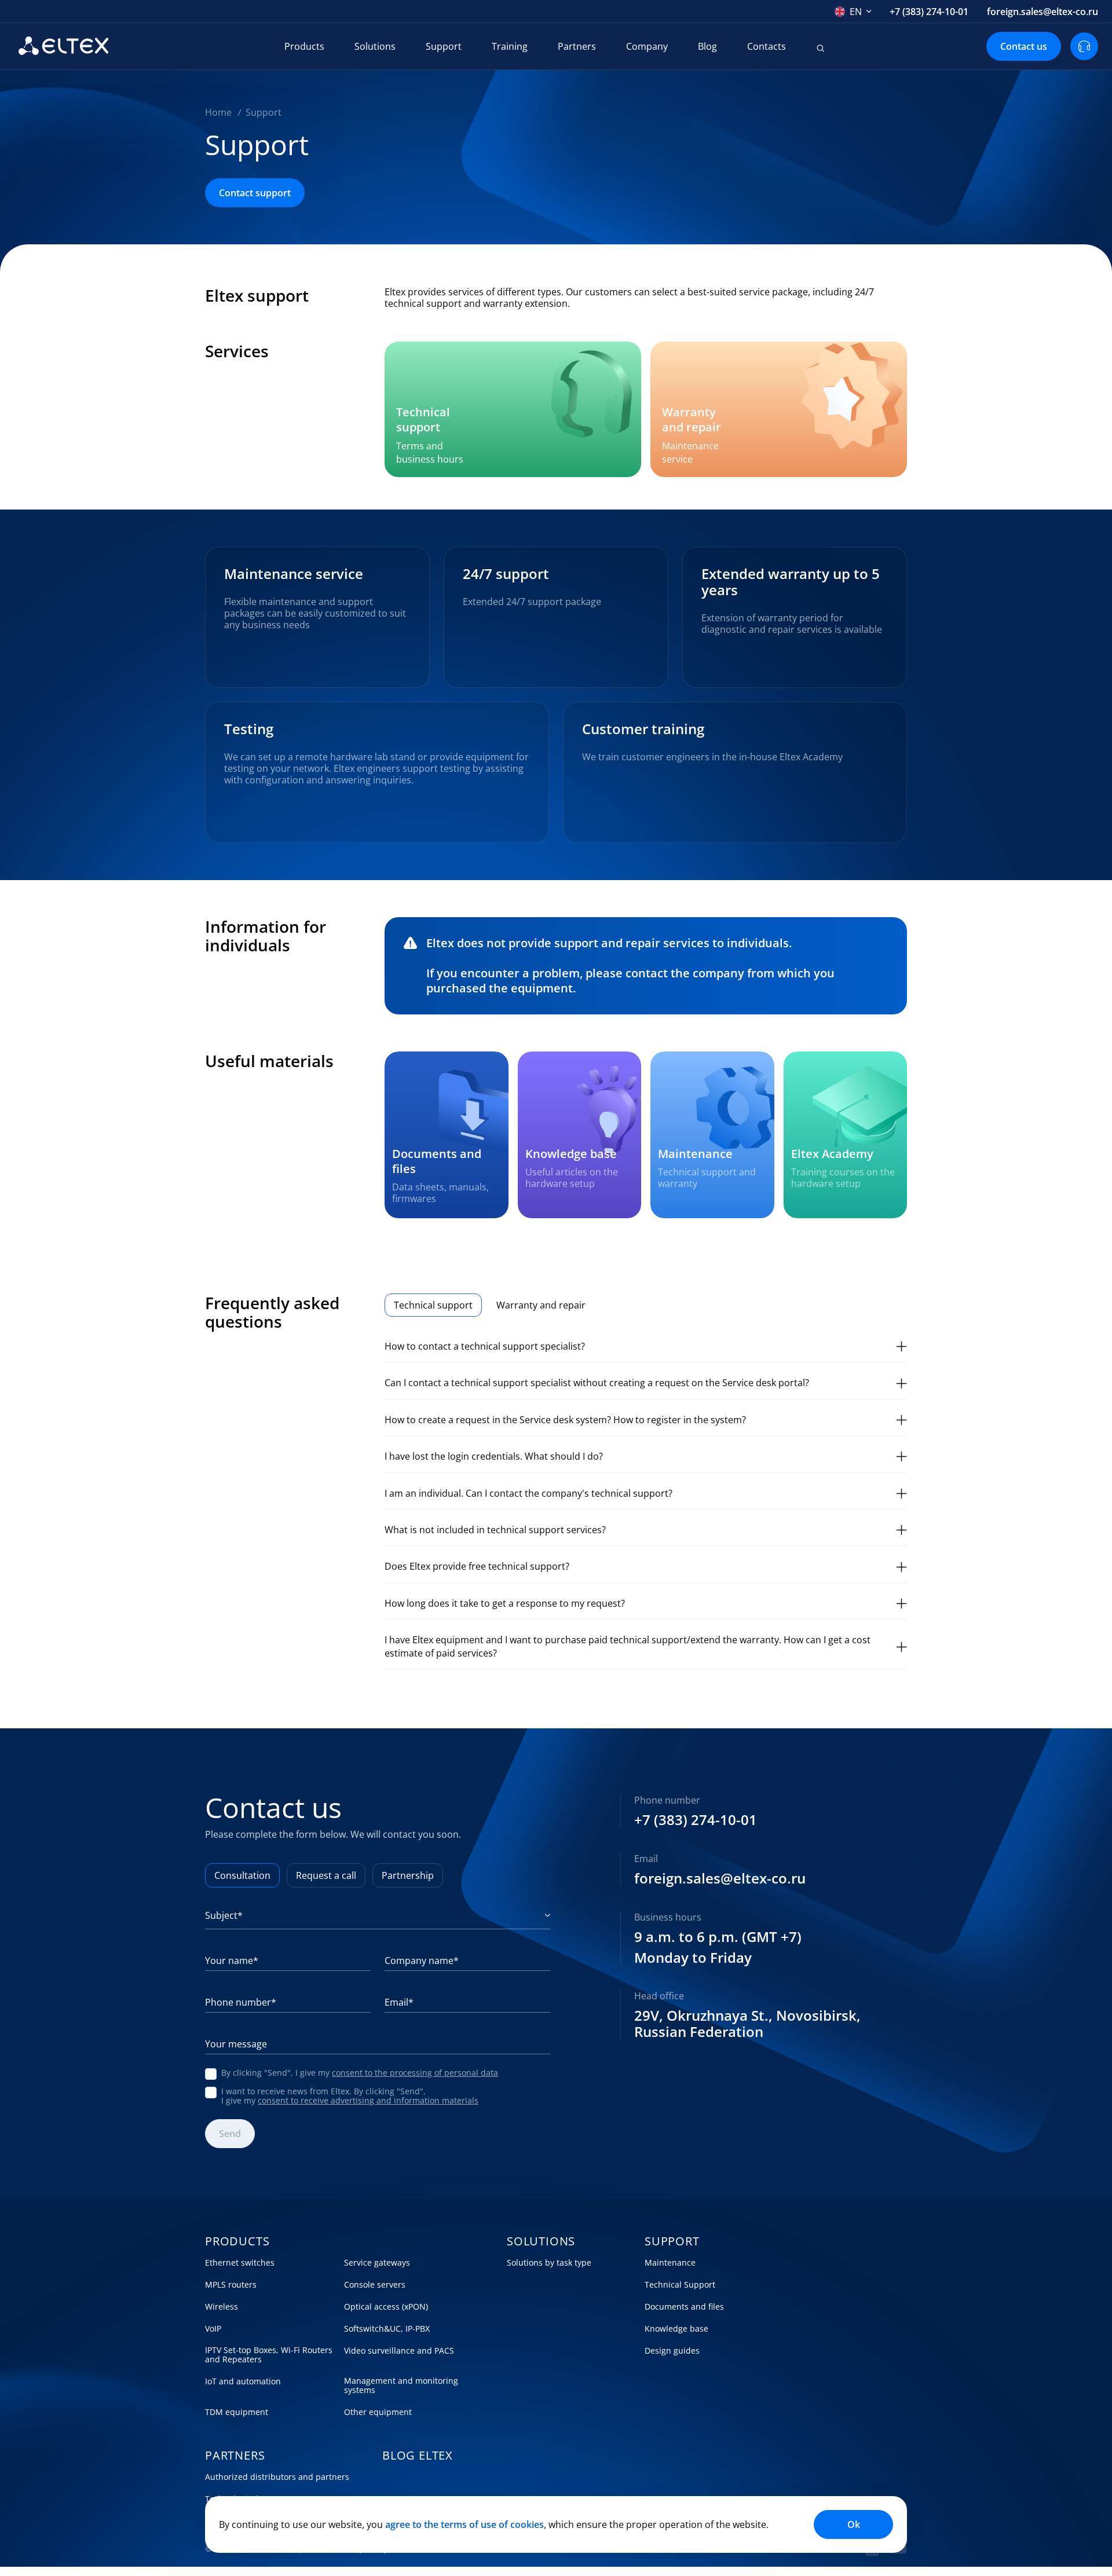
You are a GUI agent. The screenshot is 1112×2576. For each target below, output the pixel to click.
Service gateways (377, 2263)
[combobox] (853, 12)
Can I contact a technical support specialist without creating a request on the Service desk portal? (597, 1383)
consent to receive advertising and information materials (368, 2100)
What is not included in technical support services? (495, 1530)
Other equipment (378, 2412)
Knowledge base (676, 2329)
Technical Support (680, 2285)
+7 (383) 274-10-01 (929, 12)
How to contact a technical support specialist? (485, 1346)
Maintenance (670, 2263)
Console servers (375, 2285)
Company (647, 46)
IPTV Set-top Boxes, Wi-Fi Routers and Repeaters (269, 2355)
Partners (577, 46)
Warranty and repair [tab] (541, 1305)
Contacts (767, 46)
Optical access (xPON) (386, 2307)
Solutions (375, 46)
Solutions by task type (549, 2263)
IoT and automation (243, 2381)
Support (444, 46)
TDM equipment (237, 2412)
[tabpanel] (646, 1500)
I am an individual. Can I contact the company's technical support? (528, 1493)
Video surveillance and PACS (399, 2351)
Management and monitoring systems (401, 2386)
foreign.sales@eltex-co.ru (1042, 12)
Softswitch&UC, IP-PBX (387, 2329)
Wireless (222, 2307)
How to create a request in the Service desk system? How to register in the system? (565, 1420)
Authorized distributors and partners (277, 2477)
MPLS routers (231, 2285)
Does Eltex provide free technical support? (477, 1566)
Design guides (672, 2351)
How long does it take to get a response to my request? (505, 1603)
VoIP (213, 2329)
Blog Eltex (418, 2456)
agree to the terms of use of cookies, (466, 2524)
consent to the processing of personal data (415, 2073)
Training (510, 46)
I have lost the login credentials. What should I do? (494, 1456)
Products (304, 46)
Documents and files (684, 2307)
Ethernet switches (240, 2263)
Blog (707, 46)
